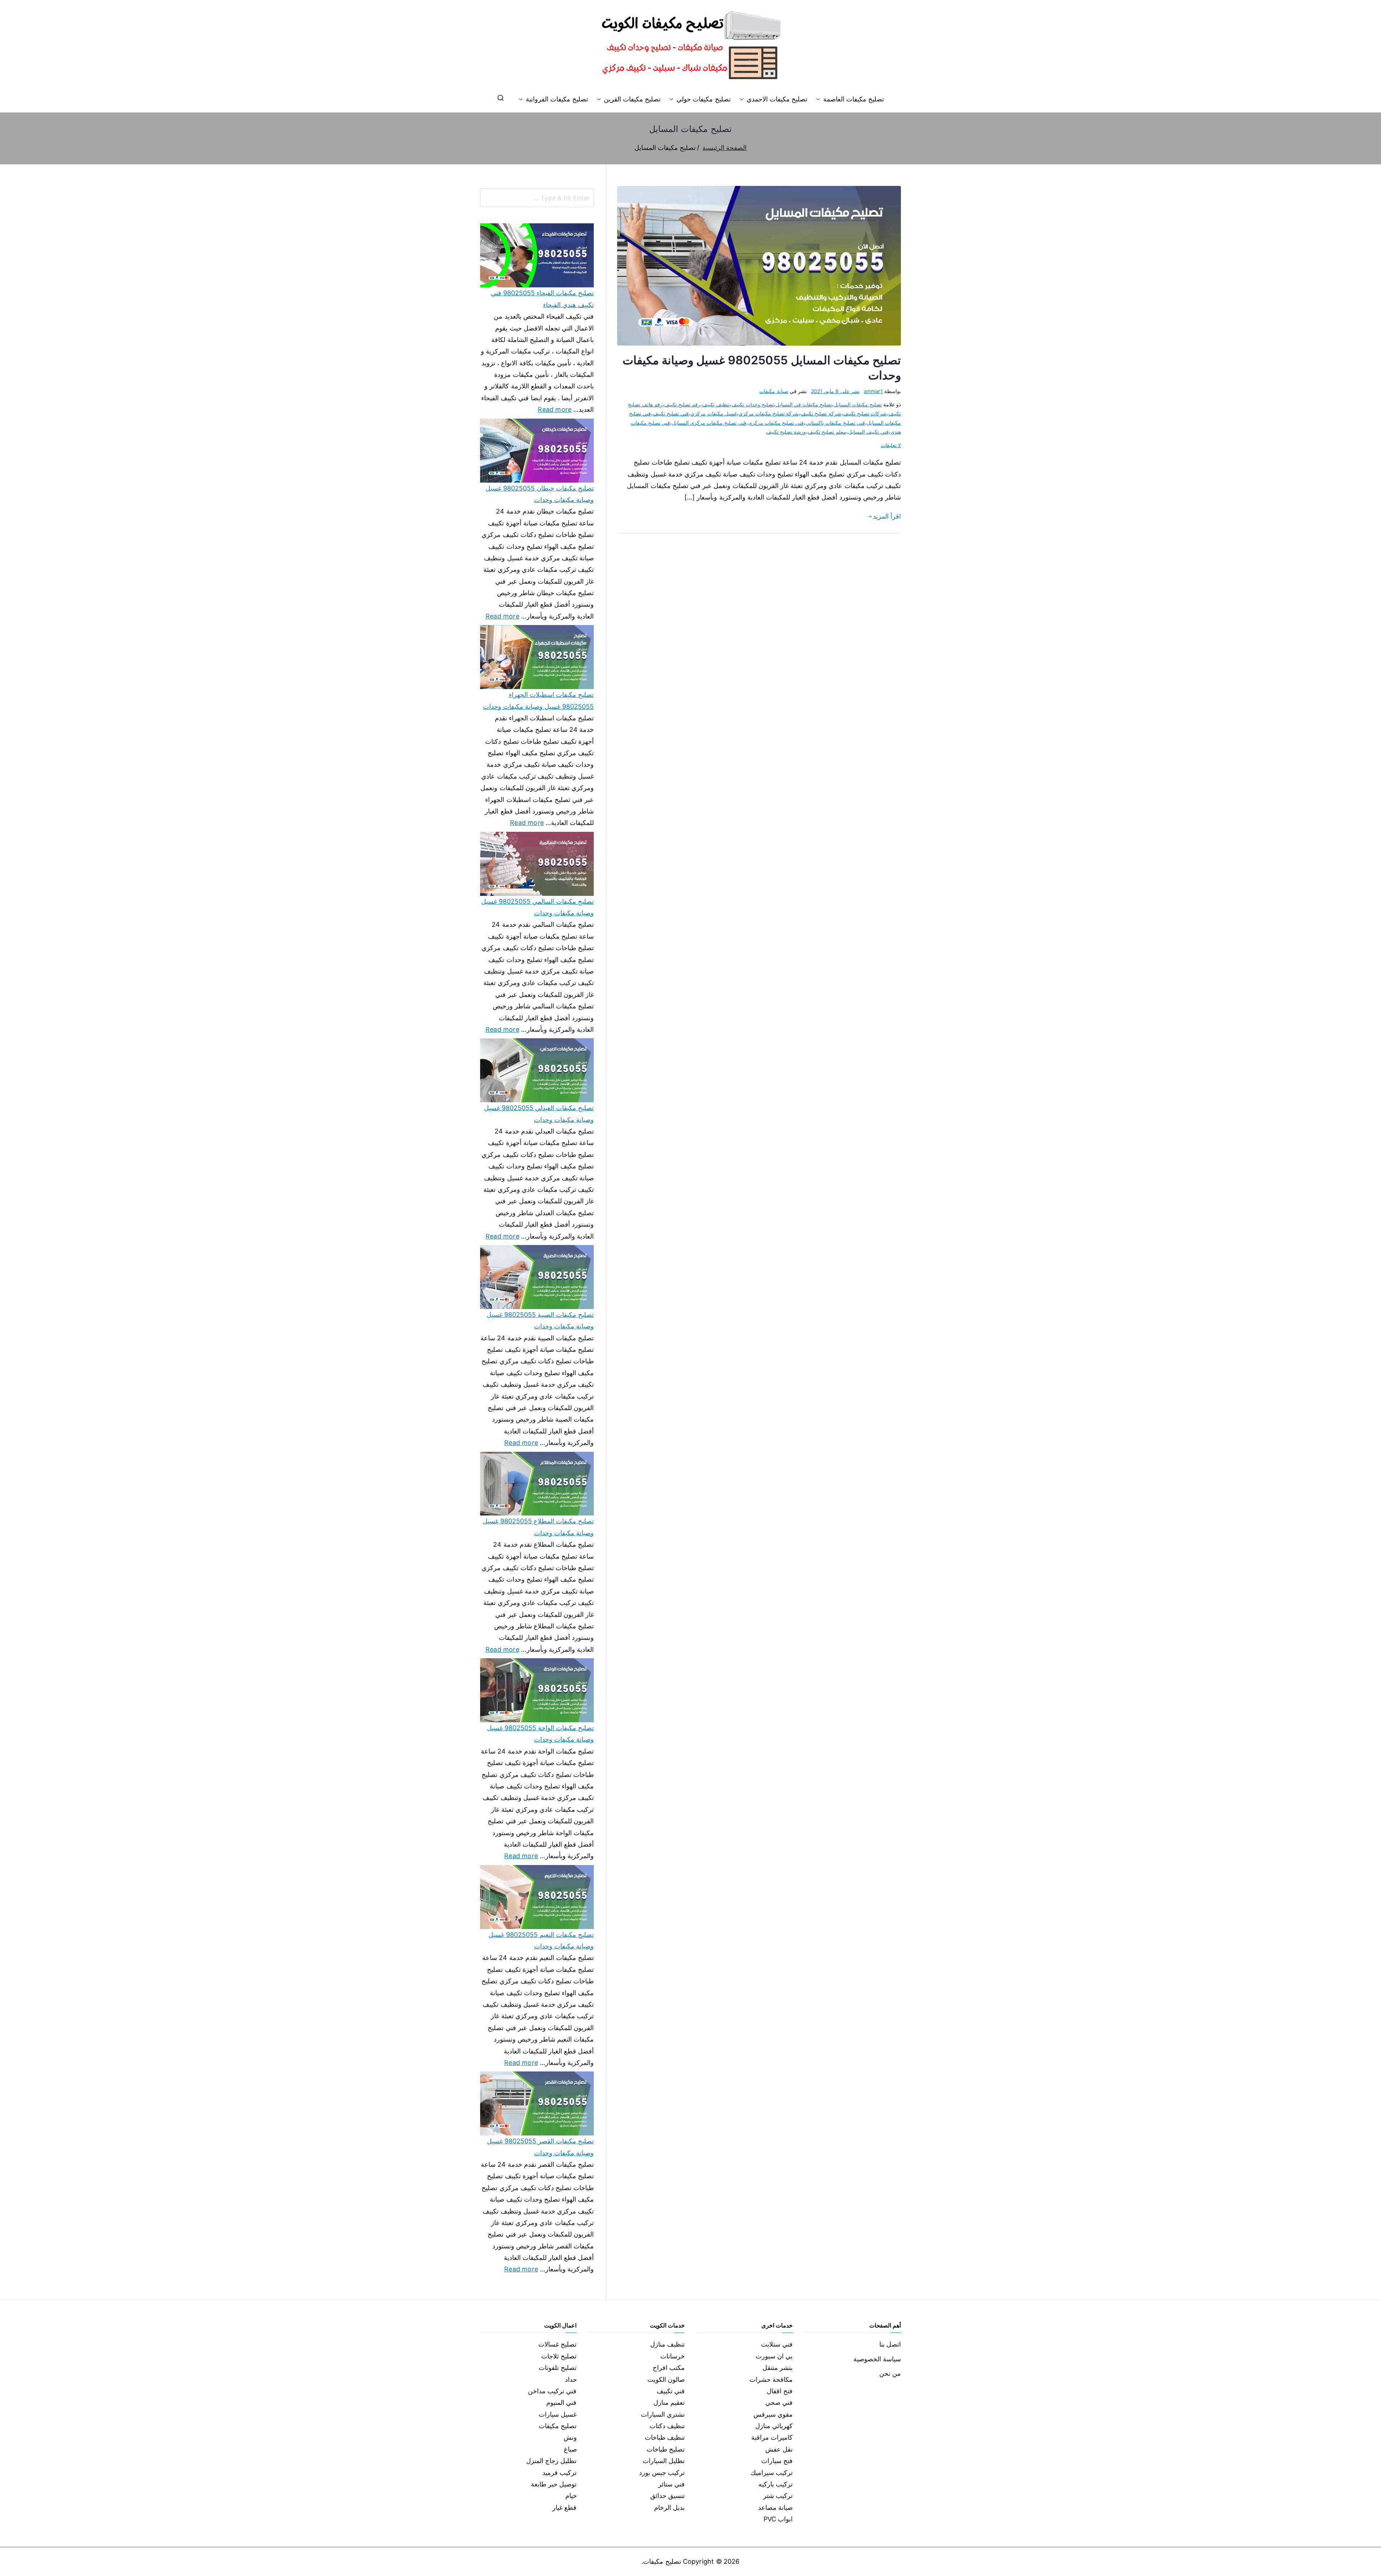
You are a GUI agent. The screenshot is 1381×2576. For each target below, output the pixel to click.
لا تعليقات (891, 445)
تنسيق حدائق (667, 2496)
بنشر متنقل (778, 2368)
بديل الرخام (669, 2507)
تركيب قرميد (559, 2473)
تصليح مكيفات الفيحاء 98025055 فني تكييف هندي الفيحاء (542, 299)
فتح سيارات (777, 2461)
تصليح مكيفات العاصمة (854, 99)
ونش (570, 2437)
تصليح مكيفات (558, 2426)
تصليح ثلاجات (559, 2356)
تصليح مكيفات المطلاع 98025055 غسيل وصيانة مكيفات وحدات (538, 1527)
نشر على (835, 391)
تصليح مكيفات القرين (632, 99)
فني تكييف (671, 2391)
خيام (571, 2496)
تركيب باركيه (776, 2484)
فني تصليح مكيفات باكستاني (835, 423)
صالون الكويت (666, 2379)
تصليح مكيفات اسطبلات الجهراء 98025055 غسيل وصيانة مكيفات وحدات (538, 700)
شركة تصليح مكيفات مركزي (769, 413)
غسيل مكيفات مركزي (714, 413)
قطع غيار (564, 2507)
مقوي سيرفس (773, 2414)
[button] (820, 99)
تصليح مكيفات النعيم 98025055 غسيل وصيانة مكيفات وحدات (541, 1940)
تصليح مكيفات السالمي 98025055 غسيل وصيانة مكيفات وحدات (537, 907)
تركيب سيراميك (772, 2473)
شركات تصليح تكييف (865, 413)
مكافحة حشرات (771, 2379)
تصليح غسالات (557, 2344)
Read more (555, 409)
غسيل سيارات (558, 2414)
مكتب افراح (669, 2368)
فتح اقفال (780, 2391)
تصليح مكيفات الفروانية (557, 99)
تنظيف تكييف (716, 404)
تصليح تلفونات (558, 2368)
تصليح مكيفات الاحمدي (777, 99)
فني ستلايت (777, 2344)
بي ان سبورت (774, 2356)
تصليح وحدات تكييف (753, 404)
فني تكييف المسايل (868, 432)
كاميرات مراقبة (772, 2437)
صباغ (570, 2449)
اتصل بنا (890, 2344)
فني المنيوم (561, 2402)
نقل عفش (779, 2449)
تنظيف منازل (667, 2344)
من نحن (890, 2373)
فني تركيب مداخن (552, 2391)
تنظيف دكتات (667, 2426)
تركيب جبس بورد (662, 2473)
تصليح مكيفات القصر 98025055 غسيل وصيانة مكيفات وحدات (540, 2147)
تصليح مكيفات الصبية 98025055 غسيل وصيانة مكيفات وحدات (540, 1320)
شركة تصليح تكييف (821, 413)
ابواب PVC (778, 2519)
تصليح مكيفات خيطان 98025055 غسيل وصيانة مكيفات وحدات (540, 494)
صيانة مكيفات (774, 391)
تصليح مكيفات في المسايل (804, 404)
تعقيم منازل (669, 2402)
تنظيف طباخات (665, 2437)
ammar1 (873, 391)
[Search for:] (537, 198)
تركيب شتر (778, 2496)
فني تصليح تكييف (671, 413)
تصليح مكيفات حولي (703, 99)
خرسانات (673, 2356)
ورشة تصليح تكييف (786, 432)
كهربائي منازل (774, 2426)
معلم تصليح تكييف (827, 432)
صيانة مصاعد (775, 2507)
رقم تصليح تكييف (682, 404)
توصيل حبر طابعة (554, 2484)
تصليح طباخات (666, 2449)
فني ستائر (671, 2484)
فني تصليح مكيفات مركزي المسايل (709, 423)
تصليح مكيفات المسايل (858, 404)
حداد (571, 2379)
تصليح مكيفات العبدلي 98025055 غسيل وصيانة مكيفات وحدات (539, 1114)
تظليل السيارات (664, 2461)
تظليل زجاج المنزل (551, 2461)
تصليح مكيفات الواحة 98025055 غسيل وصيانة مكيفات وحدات (540, 1734)
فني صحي (779, 2402)
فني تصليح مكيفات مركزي (776, 423)
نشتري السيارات (663, 2414)
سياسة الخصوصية (877, 2359)
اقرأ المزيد (887, 516)
